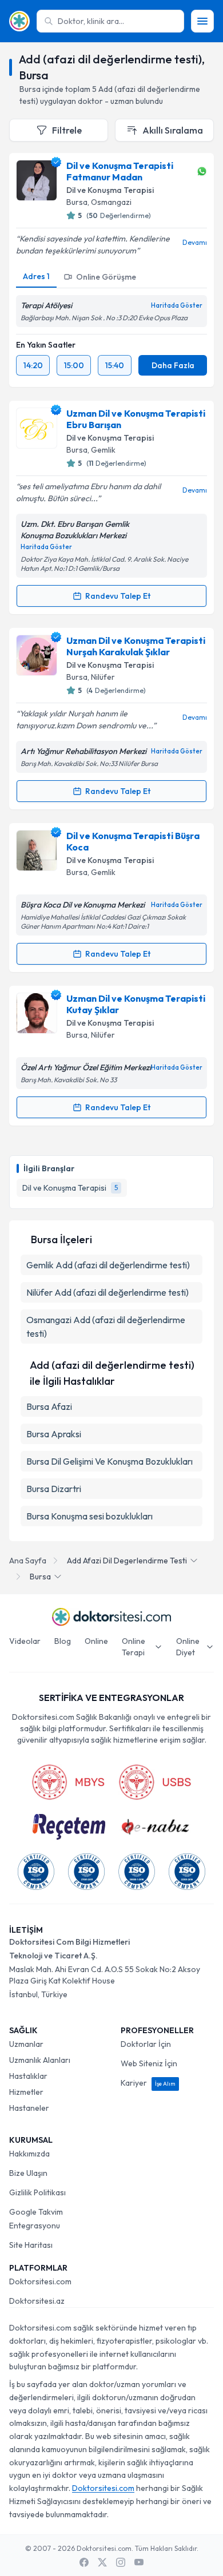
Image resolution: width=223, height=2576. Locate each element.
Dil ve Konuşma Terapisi (110, 190)
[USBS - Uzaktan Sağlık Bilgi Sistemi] (155, 1782)
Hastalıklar (28, 2076)
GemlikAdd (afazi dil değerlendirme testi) (108, 1265)
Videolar (25, 1641)
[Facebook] (84, 2562)
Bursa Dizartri (54, 1489)
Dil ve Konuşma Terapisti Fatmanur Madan (120, 171)
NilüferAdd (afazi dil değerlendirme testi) (107, 1292)
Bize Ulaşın (28, 2173)
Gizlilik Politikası (37, 2192)
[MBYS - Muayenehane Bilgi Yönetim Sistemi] (68, 1782)
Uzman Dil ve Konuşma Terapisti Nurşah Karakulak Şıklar (136, 646)
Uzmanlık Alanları (40, 2060)
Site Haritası (31, 2245)
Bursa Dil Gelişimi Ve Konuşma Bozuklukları (109, 1461)
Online (96, 1641)
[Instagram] (121, 2562)
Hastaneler (29, 2108)
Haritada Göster (177, 305)
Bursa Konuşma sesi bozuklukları (89, 1516)
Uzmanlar (26, 2044)
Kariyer (148, 2083)
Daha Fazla (173, 365)
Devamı (195, 242)
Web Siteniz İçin (149, 2063)
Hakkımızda (29, 2154)
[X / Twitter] (102, 2562)
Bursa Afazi (49, 1406)
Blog (63, 1641)
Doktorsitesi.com (40, 2281)
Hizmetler (26, 2092)
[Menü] (202, 21)
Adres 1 (36, 276)
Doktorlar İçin (146, 2044)
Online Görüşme (106, 277)
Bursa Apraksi (54, 1434)
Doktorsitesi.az (37, 2301)
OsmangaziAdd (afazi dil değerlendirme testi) (106, 1327)
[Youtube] (139, 2562)
